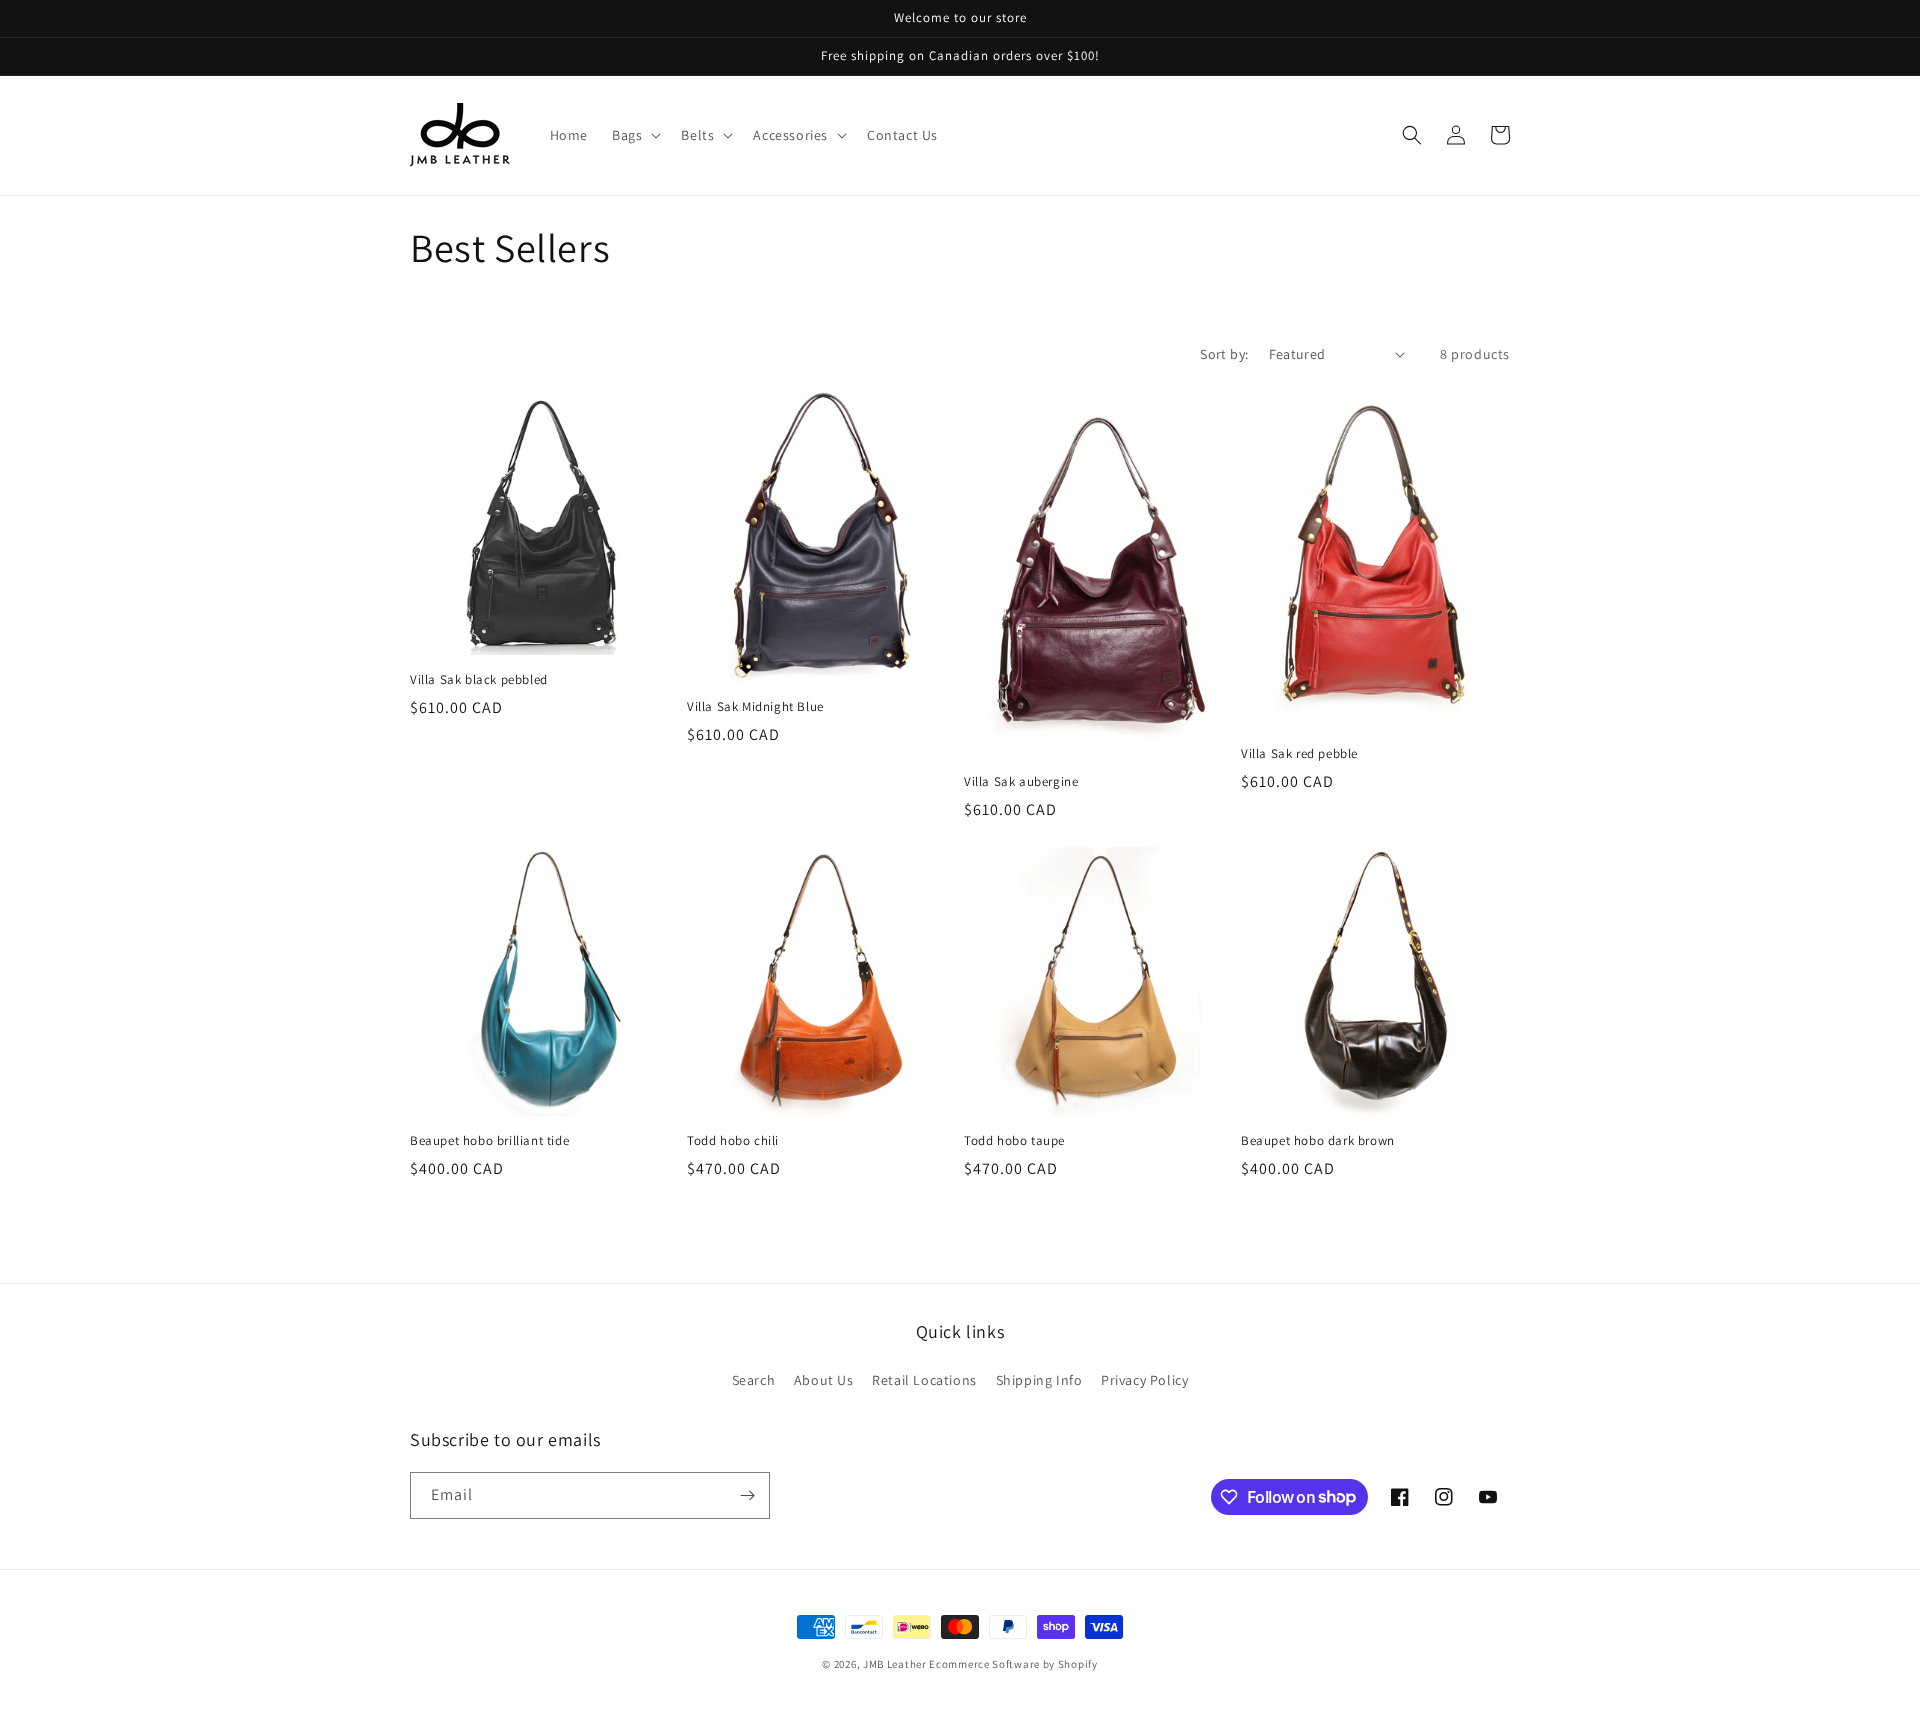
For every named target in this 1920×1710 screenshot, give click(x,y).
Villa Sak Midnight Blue (755, 707)
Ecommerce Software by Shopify (1013, 1664)
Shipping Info (1039, 1380)
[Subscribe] (747, 1495)
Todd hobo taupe (1014, 1141)
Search (754, 1380)
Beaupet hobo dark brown (1318, 1141)
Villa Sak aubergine (1021, 782)
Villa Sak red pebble (1299, 754)
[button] (634, 135)
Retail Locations (924, 1380)
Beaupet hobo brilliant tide (489, 1141)
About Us (824, 1380)
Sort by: (1224, 354)
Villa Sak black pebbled (479, 680)
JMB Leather (895, 1664)
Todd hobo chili (733, 1141)
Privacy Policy (1144, 1380)
